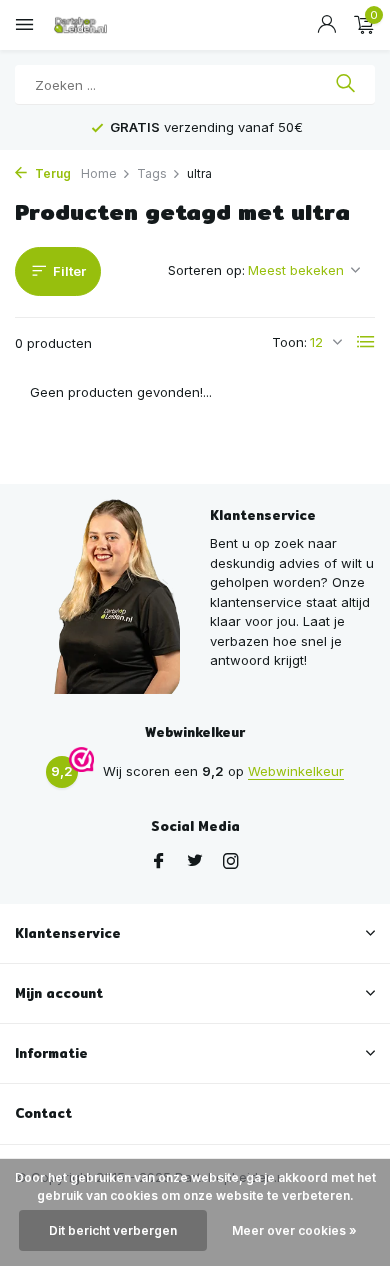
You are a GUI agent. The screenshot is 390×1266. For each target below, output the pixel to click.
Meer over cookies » (294, 1230)
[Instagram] (231, 862)
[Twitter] (195, 862)
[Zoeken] (345, 85)
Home (99, 173)
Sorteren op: (206, 270)
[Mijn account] (326, 25)
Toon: (289, 342)
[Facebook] (159, 862)
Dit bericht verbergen (113, 1230)
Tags (152, 173)
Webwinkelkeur (296, 771)
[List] (366, 342)
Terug (51, 173)
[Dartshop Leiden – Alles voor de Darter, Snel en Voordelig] (105, 25)
